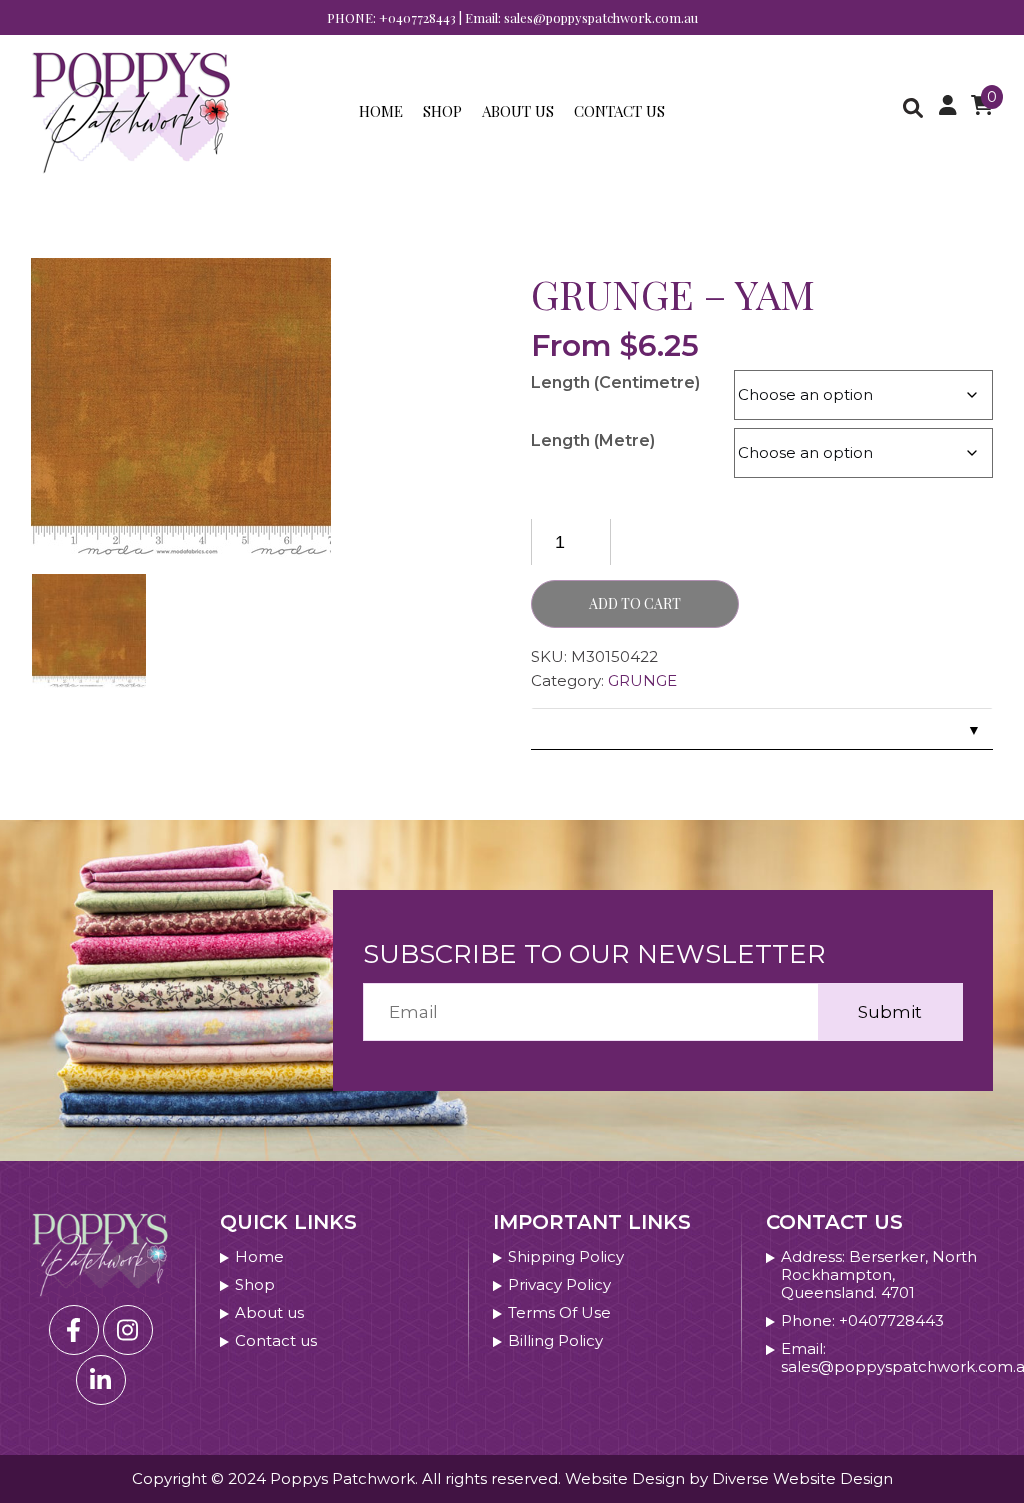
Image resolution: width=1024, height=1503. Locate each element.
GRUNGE (642, 680)
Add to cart (635, 603)
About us (518, 111)
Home (381, 111)
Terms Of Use (559, 1313)
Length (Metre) (593, 440)
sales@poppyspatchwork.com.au (601, 17)
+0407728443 (417, 17)
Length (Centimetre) (615, 382)
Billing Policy (555, 1341)
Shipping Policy (566, 1257)
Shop (442, 111)
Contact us (619, 111)
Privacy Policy (559, 1285)
